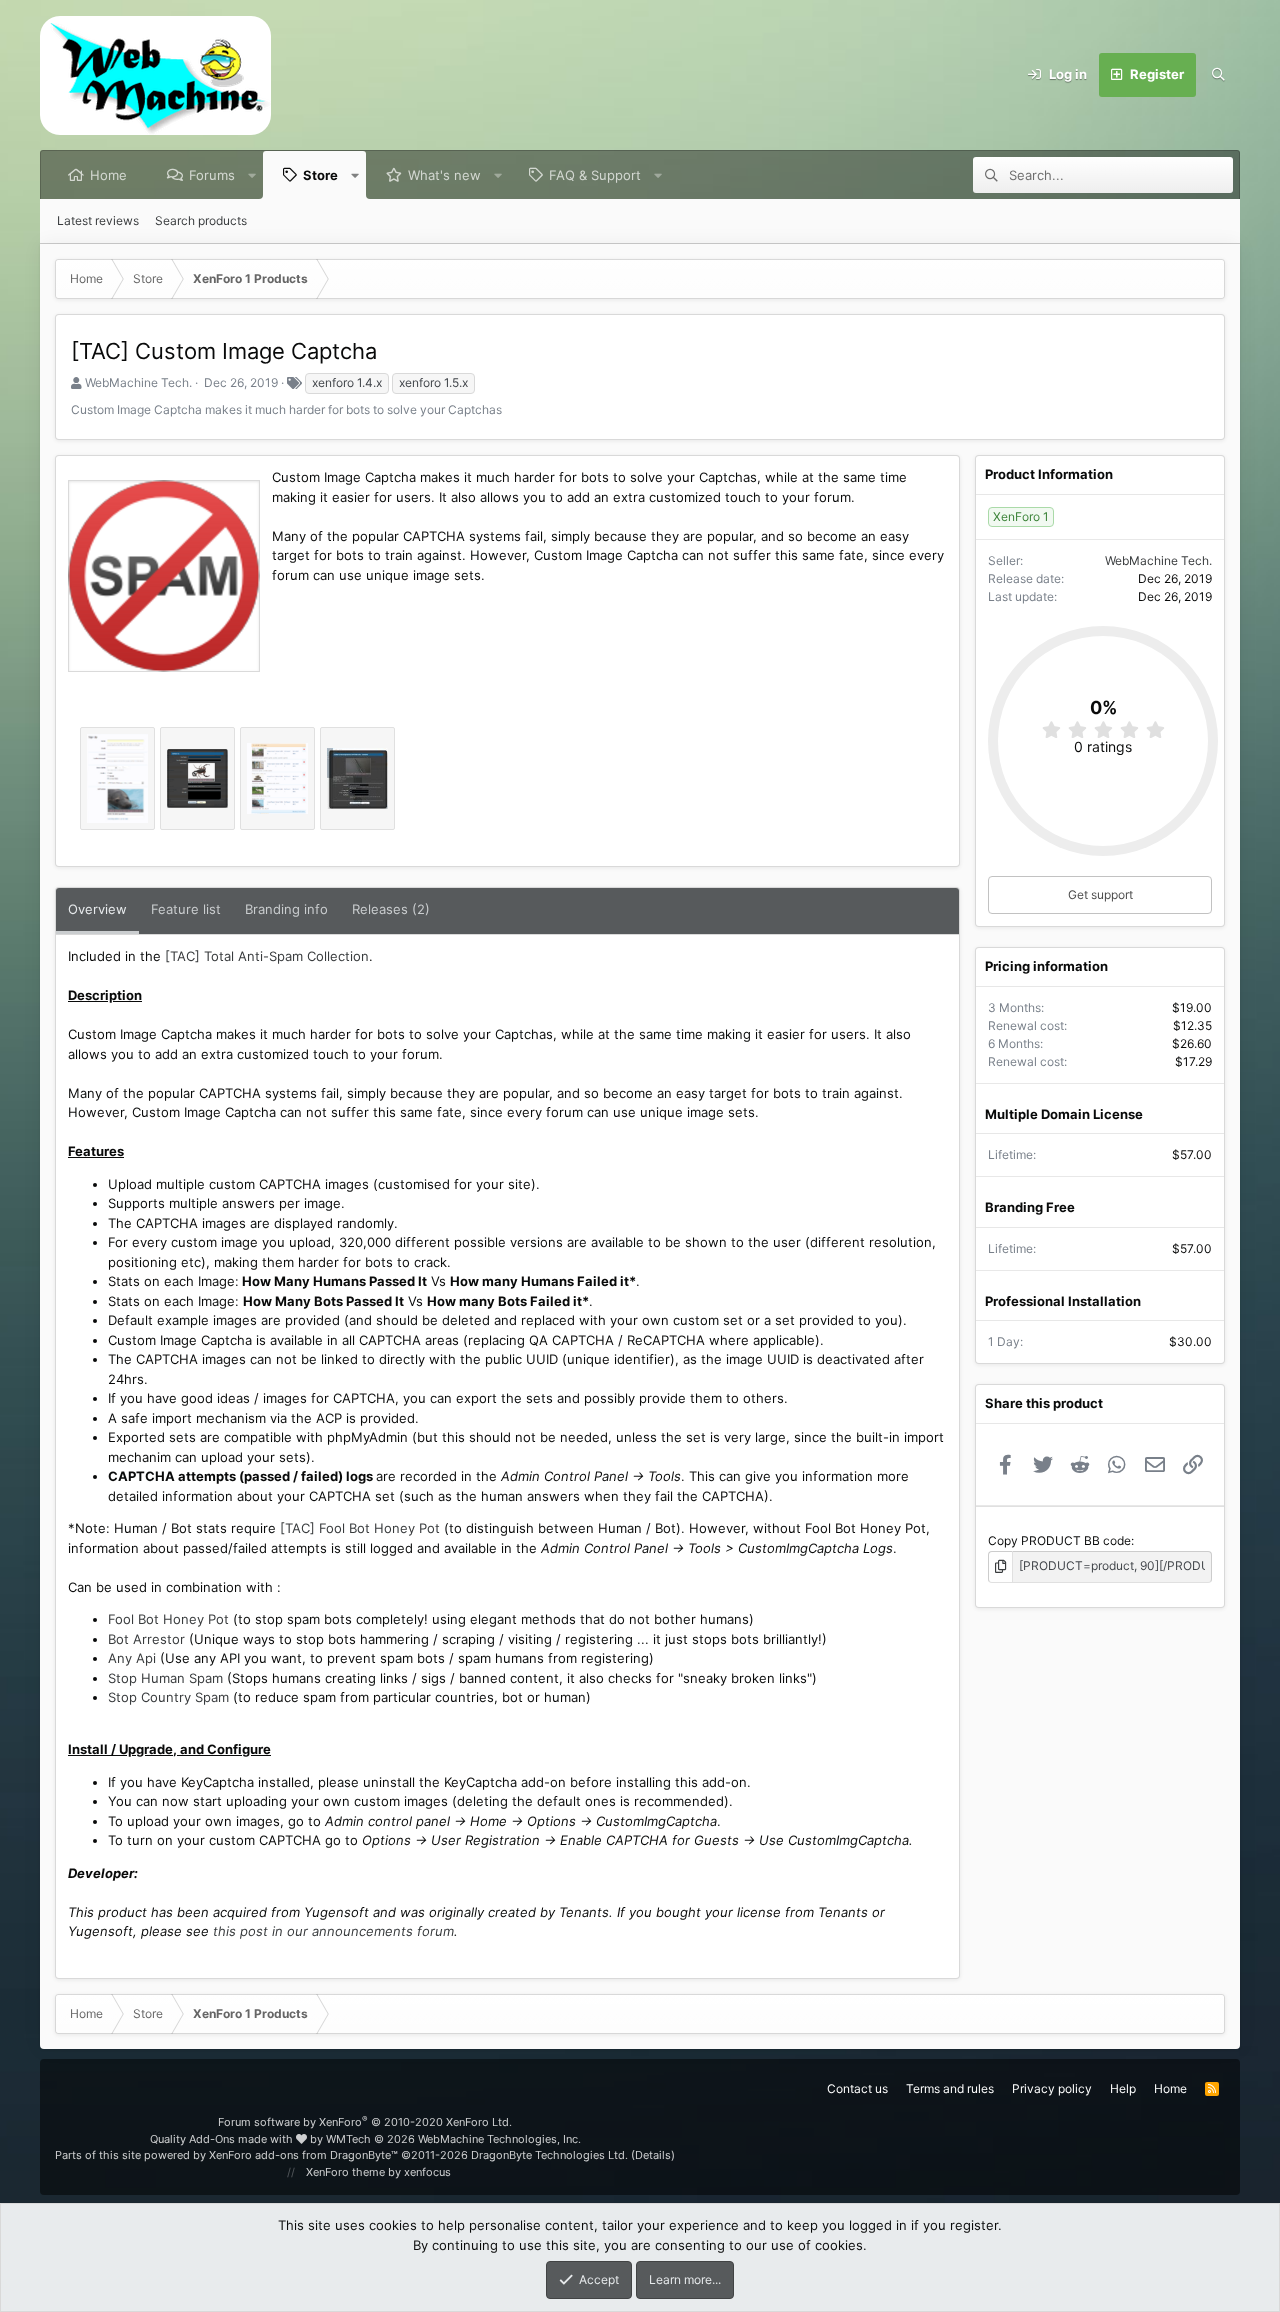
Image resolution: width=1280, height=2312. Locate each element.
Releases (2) (391, 909)
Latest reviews (98, 220)
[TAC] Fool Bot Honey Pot (360, 1528)
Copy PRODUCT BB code (1059, 1540)
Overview (97, 909)
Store (320, 175)
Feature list (186, 909)
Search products (201, 220)
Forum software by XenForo (365, 2122)
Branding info (286, 909)
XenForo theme (345, 2172)
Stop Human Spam (165, 1678)
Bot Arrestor (146, 1639)
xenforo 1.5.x (433, 382)
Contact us (857, 2088)
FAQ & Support (595, 175)
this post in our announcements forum (333, 1931)
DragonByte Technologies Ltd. (549, 2155)
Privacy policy (1052, 2088)
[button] (252, 175)
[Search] (1218, 75)
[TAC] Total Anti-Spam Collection (267, 956)
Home (108, 175)
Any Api (132, 1658)
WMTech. (453, 2139)
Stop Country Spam (168, 1697)
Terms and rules (950, 2088)
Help (1123, 2088)
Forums (212, 175)
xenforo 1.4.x (347, 382)
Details (653, 2155)
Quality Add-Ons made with (223, 2139)
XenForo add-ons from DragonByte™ (303, 2155)
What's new (444, 175)
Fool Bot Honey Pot (168, 1619)
